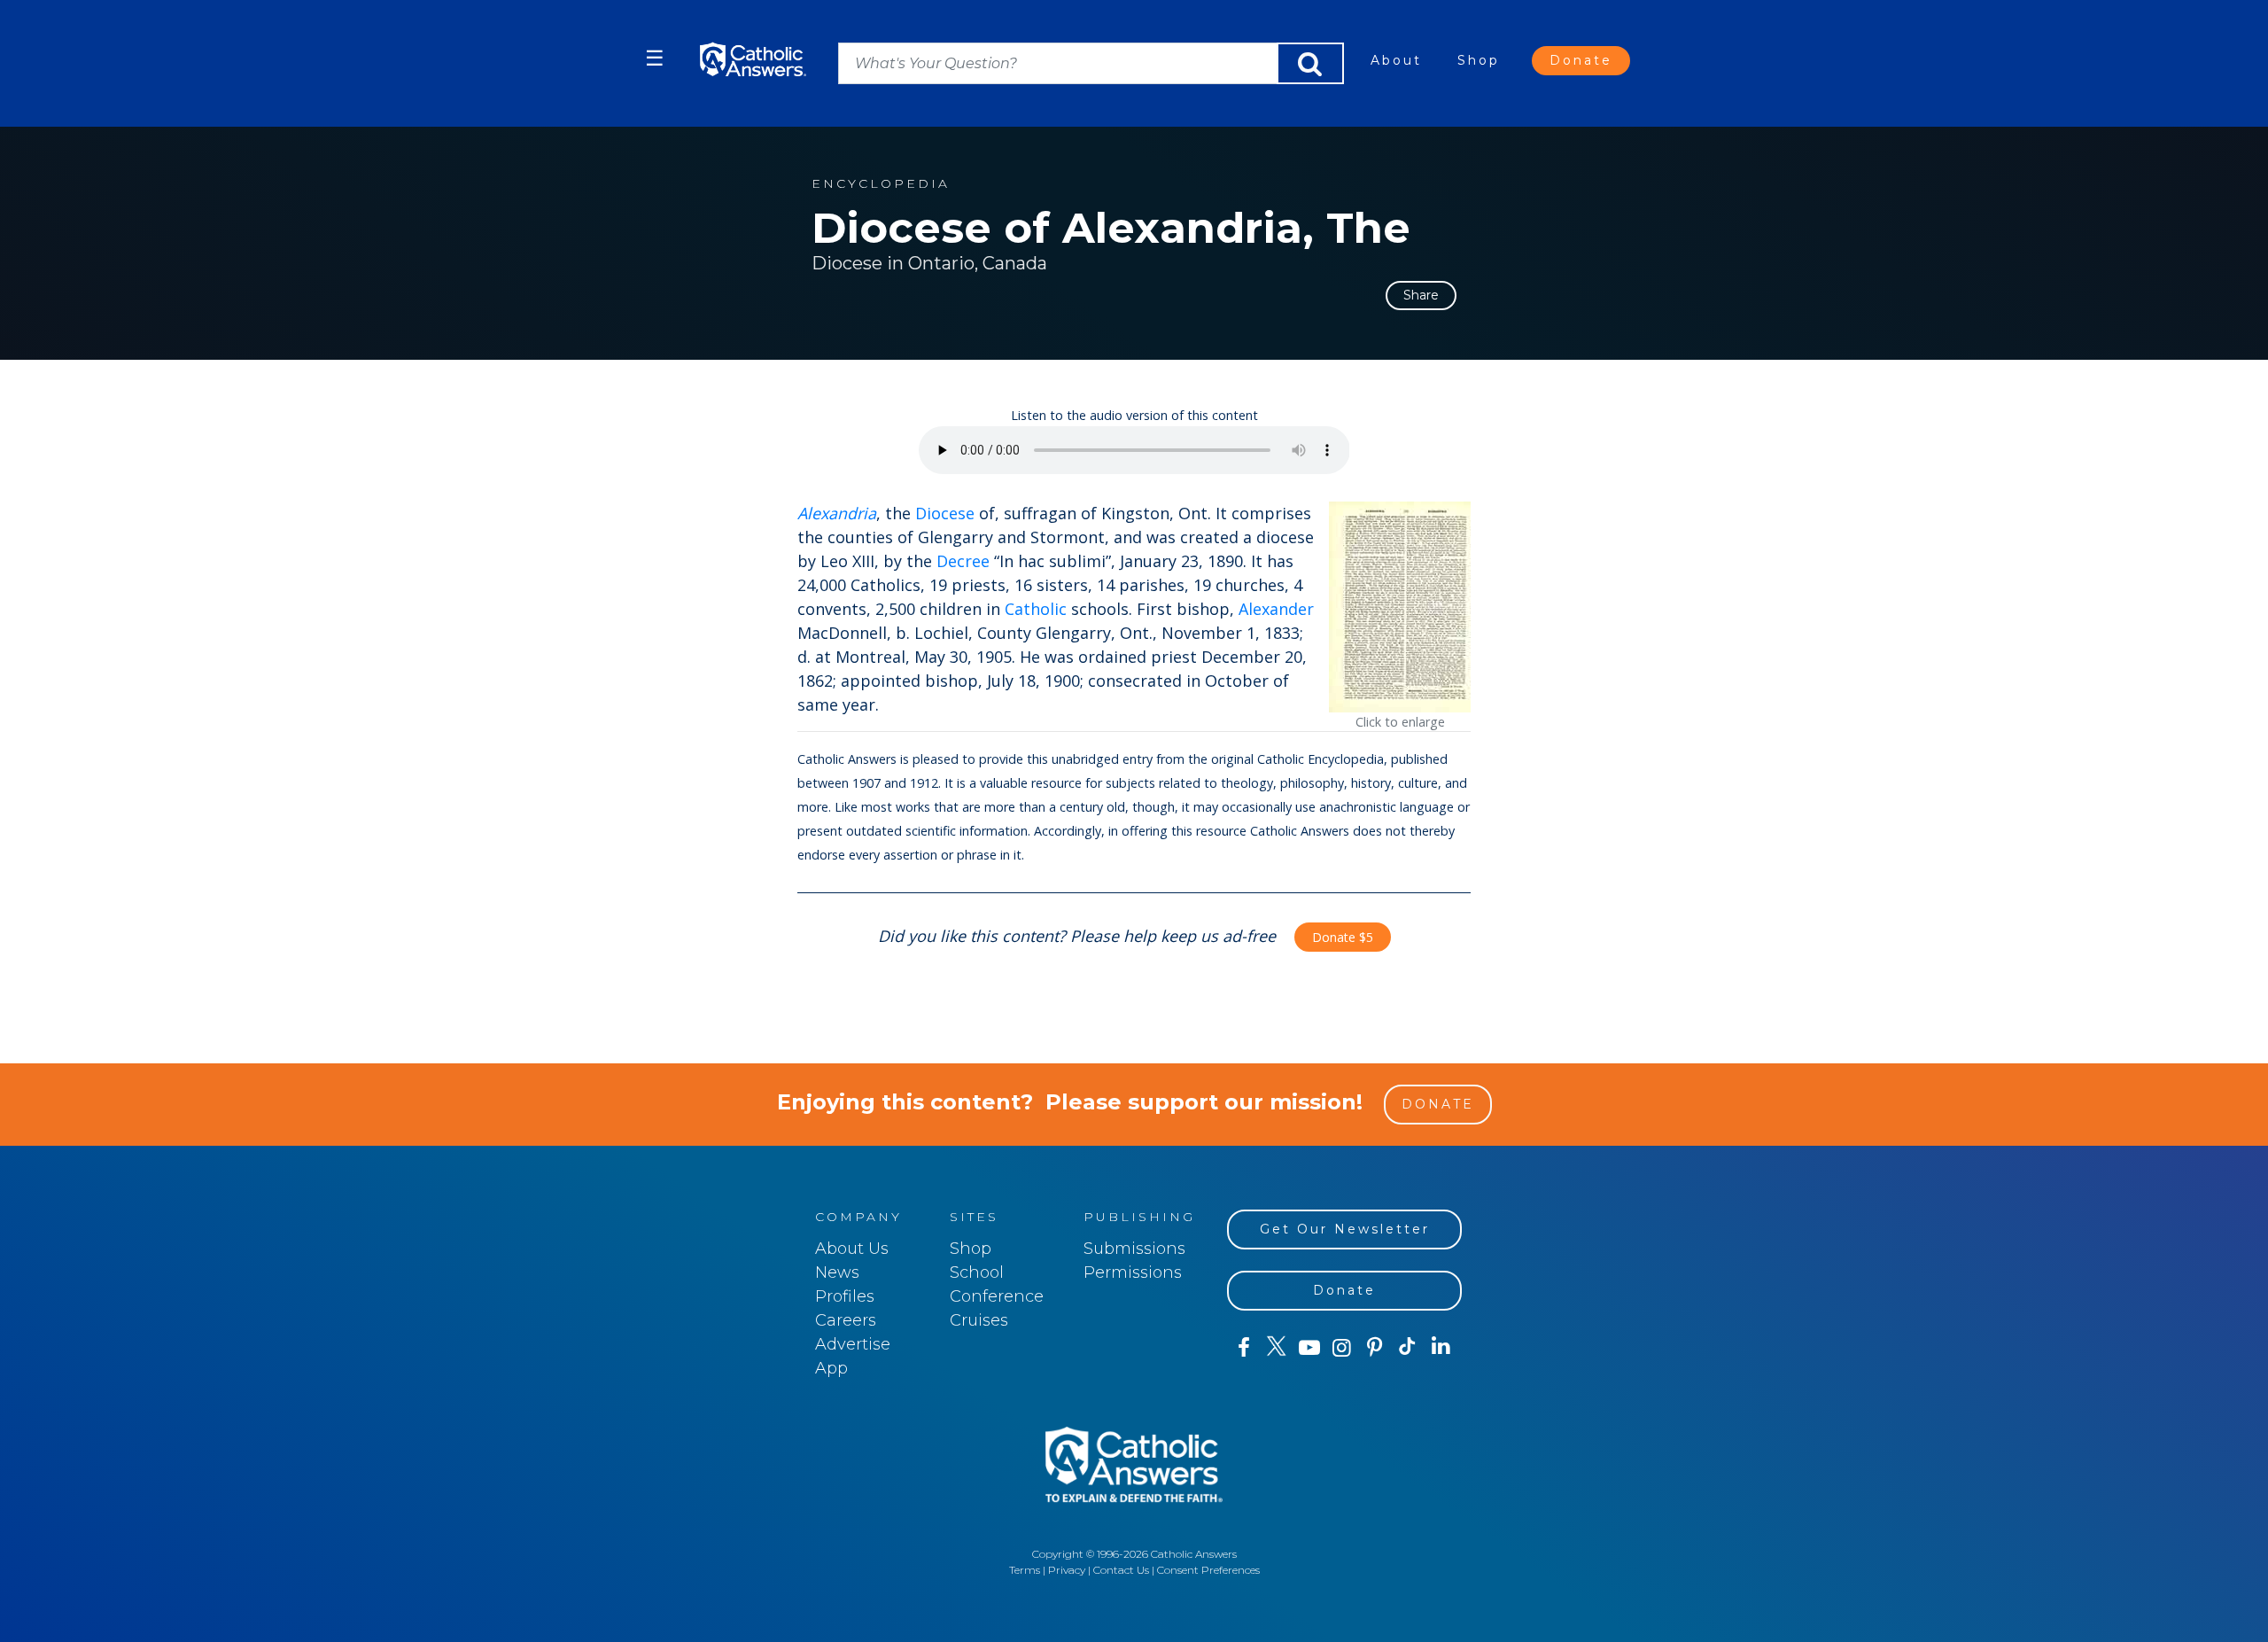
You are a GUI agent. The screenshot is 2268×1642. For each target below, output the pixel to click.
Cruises (979, 1320)
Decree (963, 561)
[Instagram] (1342, 1348)
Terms (1025, 1570)
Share (1421, 295)
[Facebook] (1243, 1348)
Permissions (1133, 1272)
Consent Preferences (1208, 1570)
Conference (997, 1296)
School (977, 1272)
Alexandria (837, 513)
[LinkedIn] (1441, 1347)
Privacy (1067, 1570)
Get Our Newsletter (1345, 1229)
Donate (1581, 60)
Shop (1479, 60)
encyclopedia (881, 184)
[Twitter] (1276, 1348)
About (1396, 60)
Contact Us (1121, 1570)
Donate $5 (1343, 937)
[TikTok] (1407, 1348)
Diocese (945, 513)
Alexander (1276, 609)
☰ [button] (655, 58)
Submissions (1134, 1249)
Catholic (1036, 609)
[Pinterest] (1375, 1348)
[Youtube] (1309, 1348)
